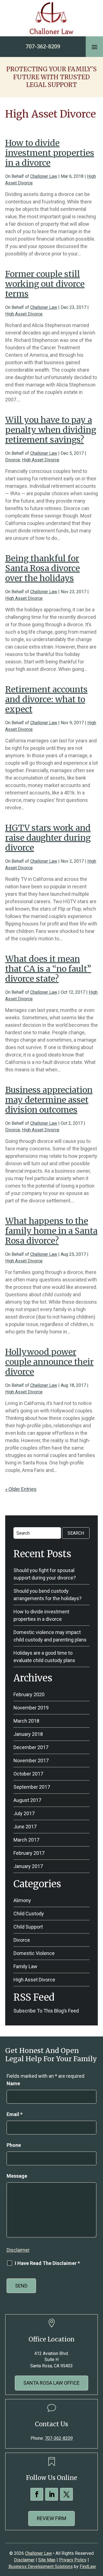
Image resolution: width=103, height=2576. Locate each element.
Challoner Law (44, 176)
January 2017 (28, 1866)
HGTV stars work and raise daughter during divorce (48, 838)
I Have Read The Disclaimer (47, 2263)
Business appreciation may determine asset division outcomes (49, 1100)
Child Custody (29, 1914)
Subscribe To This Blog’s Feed (46, 2011)
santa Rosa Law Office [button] (51, 2383)
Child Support (28, 1927)
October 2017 (28, 1774)
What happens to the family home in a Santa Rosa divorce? (51, 1231)
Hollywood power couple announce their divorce (49, 1362)
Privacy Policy (73, 2560)
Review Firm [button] (51, 2518)
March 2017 (26, 1840)
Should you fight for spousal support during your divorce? (45, 1574)
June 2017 (25, 1827)
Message (17, 2176)
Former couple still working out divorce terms (45, 284)
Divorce (13, 460)
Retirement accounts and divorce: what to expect (46, 699)
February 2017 (29, 1853)
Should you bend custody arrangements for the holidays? (48, 1595)
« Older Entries (21, 1489)
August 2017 (27, 1800)
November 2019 (31, 1708)
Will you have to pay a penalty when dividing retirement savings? (51, 430)
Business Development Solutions (41, 2567)
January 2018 (28, 1734)
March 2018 (26, 1721)
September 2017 (32, 1787)
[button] (94, 47)
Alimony (22, 1900)
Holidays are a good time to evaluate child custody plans (44, 1657)
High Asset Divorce (24, 314)
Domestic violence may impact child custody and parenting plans (50, 1636)
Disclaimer (18, 2250)
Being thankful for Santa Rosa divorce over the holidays (43, 568)
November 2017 (31, 1761)
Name (13, 2083)
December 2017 (31, 1747)
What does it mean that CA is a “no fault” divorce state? (48, 969)
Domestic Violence (34, 1953)
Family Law (25, 1966)
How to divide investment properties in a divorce (50, 153)
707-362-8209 (43, 47)
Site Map (47, 2560)
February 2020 (29, 1694)
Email (15, 2114)
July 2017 (24, 1813)
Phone (14, 2145)
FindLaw (88, 2567)
